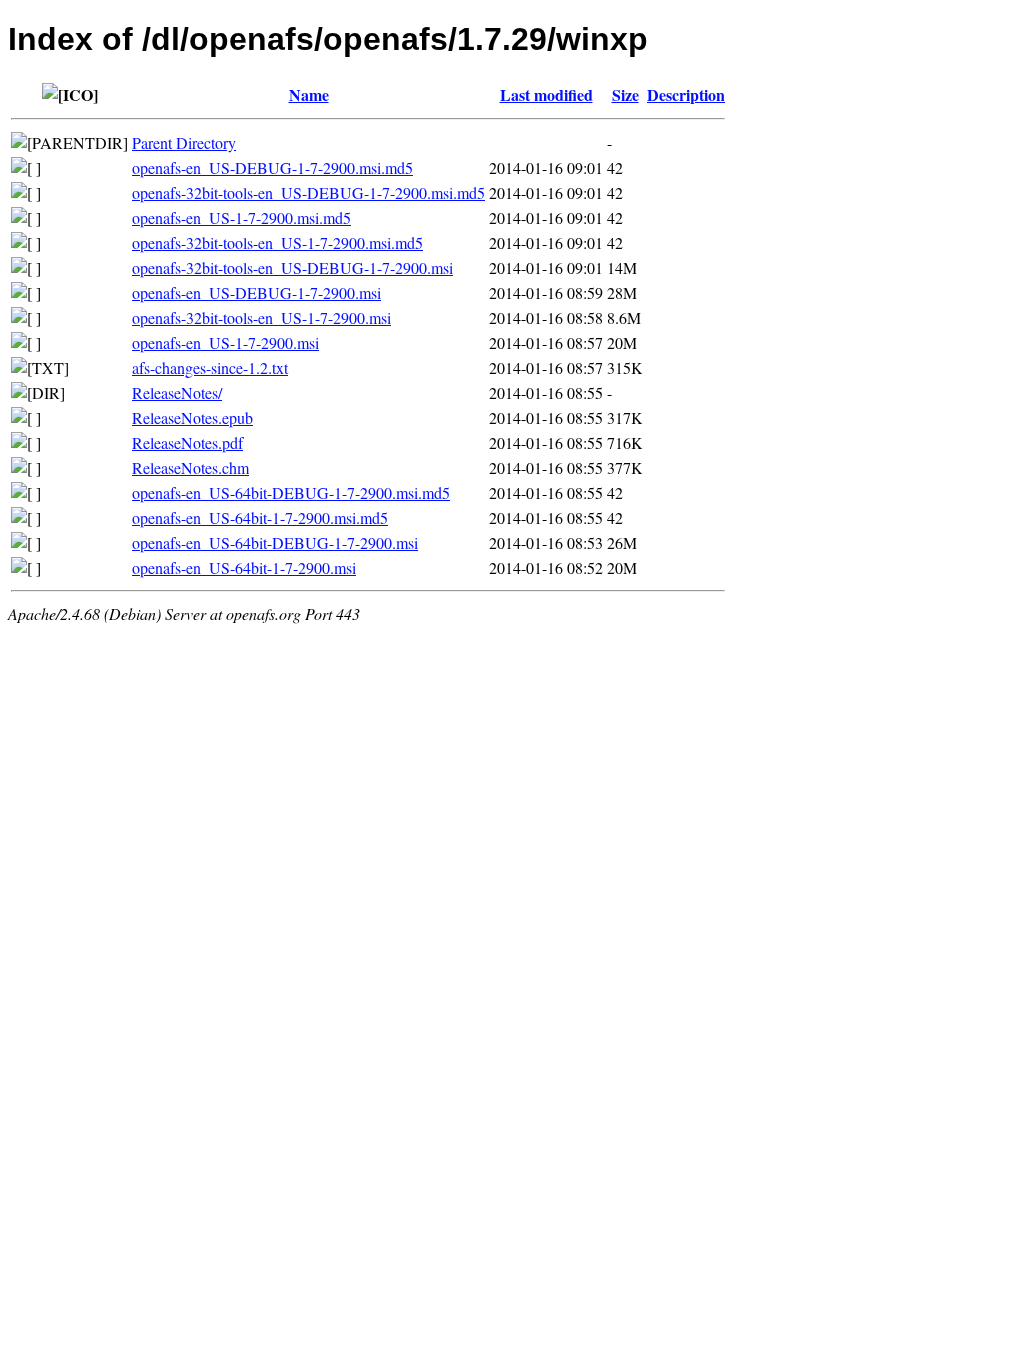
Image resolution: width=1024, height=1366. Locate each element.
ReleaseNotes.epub (192, 417)
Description (686, 94)
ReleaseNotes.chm (190, 467)
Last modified (546, 94)
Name (309, 94)
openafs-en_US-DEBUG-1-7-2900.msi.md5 (272, 167)
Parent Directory (184, 142)
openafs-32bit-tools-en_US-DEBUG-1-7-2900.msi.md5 (308, 192)
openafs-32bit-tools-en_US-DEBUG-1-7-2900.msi (292, 267)
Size (625, 94)
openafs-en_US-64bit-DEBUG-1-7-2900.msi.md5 (291, 492)
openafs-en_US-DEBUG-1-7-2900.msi (256, 292)
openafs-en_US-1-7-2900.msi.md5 (241, 217)
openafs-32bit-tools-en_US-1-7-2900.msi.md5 (277, 242)
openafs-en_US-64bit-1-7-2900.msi (244, 567)
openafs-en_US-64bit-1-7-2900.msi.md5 (260, 517)
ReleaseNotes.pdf (187, 442)
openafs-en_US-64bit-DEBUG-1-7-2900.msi (275, 542)
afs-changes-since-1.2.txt (210, 367)
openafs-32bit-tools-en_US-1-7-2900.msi (261, 317)
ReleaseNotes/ (177, 392)
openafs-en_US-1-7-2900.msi (225, 342)
